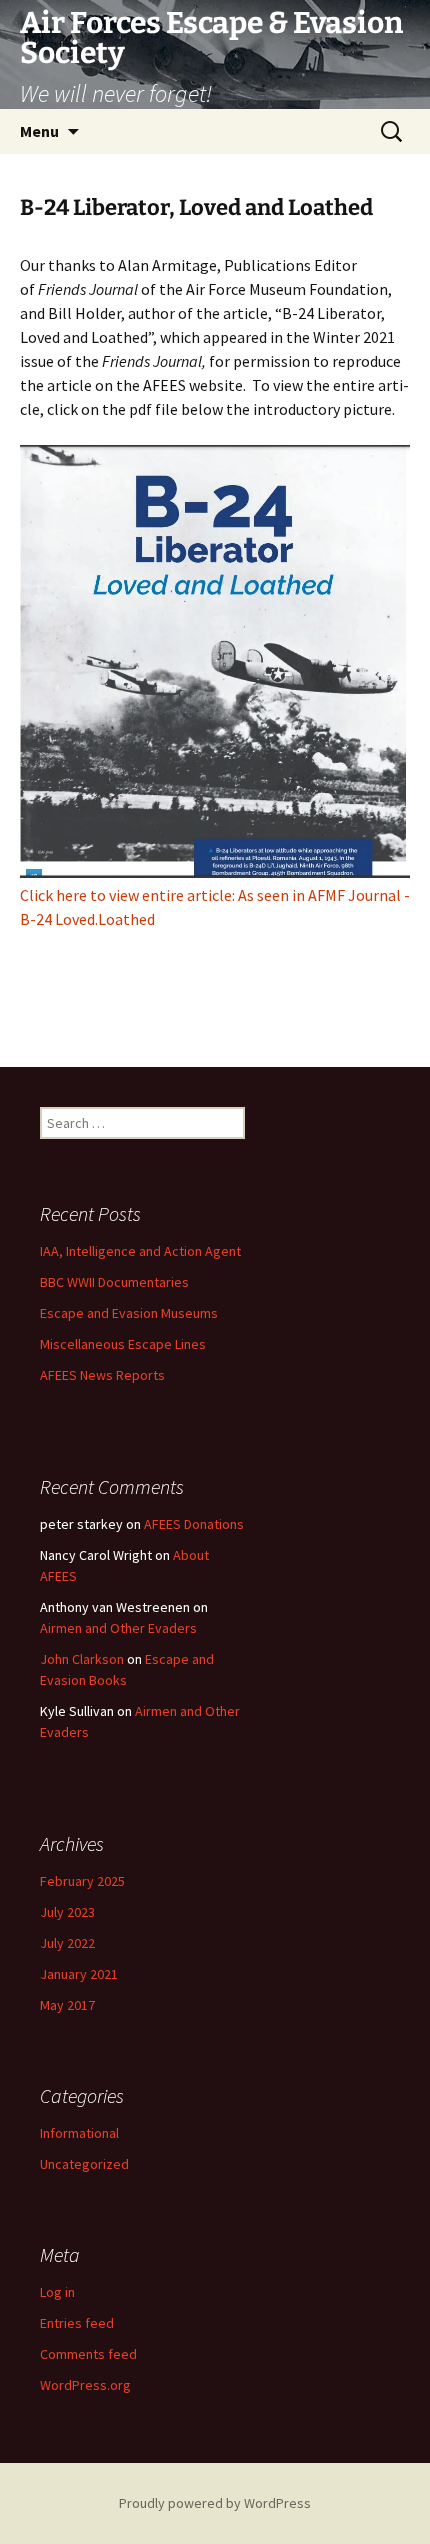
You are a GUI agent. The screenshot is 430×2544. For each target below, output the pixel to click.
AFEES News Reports (102, 1375)
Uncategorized (84, 2164)
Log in (57, 2292)
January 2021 (79, 1974)
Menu (39, 131)
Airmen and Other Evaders (118, 1628)
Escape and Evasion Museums (129, 1313)
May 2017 (67, 2005)
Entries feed (77, 2323)
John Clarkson (82, 1659)
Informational (79, 2133)
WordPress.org (85, 2385)
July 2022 (67, 1943)
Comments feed (88, 2354)
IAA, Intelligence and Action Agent (140, 1251)
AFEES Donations (194, 1524)
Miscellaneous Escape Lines (123, 1344)
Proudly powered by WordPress (215, 2503)
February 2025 (82, 1881)
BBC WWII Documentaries (114, 1282)
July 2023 (67, 1912)
